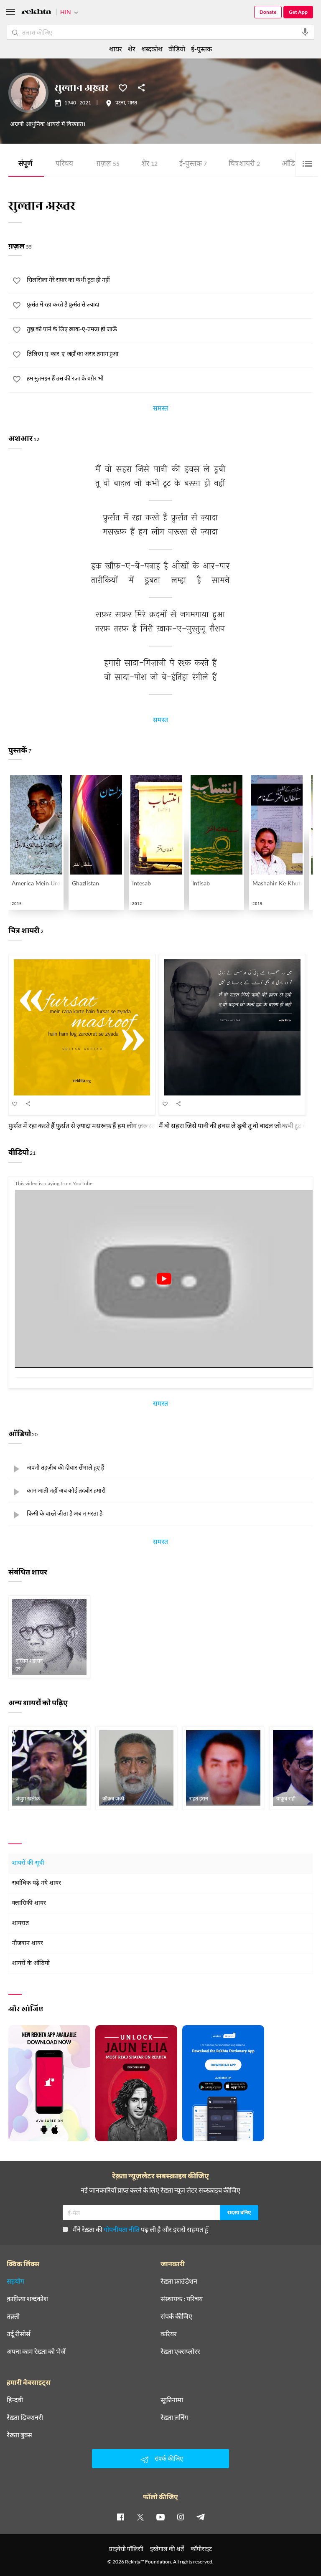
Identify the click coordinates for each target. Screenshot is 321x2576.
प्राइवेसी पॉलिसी (126, 2549)
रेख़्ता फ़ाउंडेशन (179, 2281)
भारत (132, 103)
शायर (116, 49)
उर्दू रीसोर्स (19, 2334)
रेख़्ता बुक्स (19, 2435)
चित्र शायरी (244, 164)
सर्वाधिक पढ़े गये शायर (37, 1883)
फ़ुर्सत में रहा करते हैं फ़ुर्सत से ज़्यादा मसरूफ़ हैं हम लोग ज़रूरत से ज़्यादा (92, 1125)
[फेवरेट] (123, 87)
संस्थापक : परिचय (182, 2299)
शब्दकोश (152, 49)
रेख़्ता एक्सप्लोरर (180, 2351)
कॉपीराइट (201, 2549)
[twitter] (140, 2517)
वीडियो (177, 49)
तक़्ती (13, 2316)
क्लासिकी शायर (29, 1903)
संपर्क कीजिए (176, 2316)
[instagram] (181, 2517)
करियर (169, 2334)
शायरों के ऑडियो (31, 1964)
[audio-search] (305, 32)
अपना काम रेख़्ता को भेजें (36, 2351)
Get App (298, 12)
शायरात (20, 1923)
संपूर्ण (25, 164)
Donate (268, 12)
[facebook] (120, 2517)
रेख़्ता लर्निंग (174, 2417)
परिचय (64, 164)
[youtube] (160, 2517)
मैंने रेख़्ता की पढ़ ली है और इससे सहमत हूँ (140, 2229)
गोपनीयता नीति (122, 2229)
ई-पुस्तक (193, 164)
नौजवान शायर (28, 1943)
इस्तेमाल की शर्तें (167, 2549)
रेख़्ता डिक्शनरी (25, 2417)
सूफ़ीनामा (172, 2400)
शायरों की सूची (28, 1863)
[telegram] (201, 2517)
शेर (149, 164)
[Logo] (36, 13)
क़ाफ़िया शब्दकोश (27, 2299)
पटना (120, 103)
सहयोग (15, 2281)
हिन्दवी (15, 2400)
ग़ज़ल (108, 164)
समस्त (160, 410)
